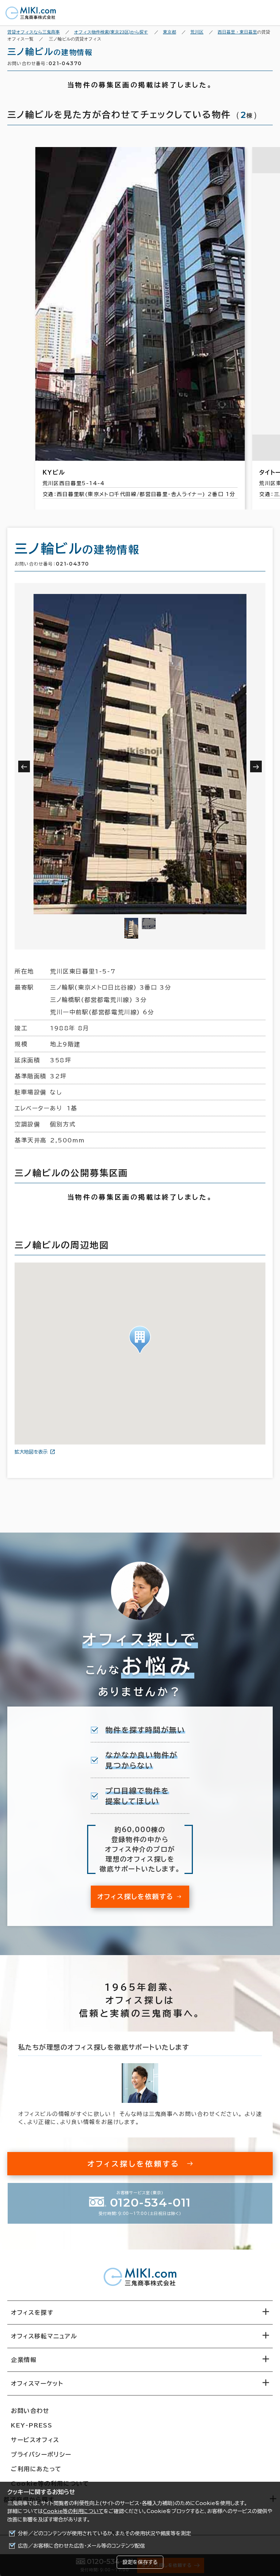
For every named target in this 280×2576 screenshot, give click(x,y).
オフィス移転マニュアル (44, 2336)
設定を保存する (140, 2562)
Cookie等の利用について (73, 2511)
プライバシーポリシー (41, 2454)
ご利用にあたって (36, 2469)
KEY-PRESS (32, 2425)
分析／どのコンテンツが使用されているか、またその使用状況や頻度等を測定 (104, 2533)
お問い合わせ (30, 2411)
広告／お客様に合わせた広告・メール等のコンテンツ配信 (81, 2546)
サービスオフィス (35, 2440)
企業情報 (24, 2360)
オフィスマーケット (37, 2383)
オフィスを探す (32, 2313)
